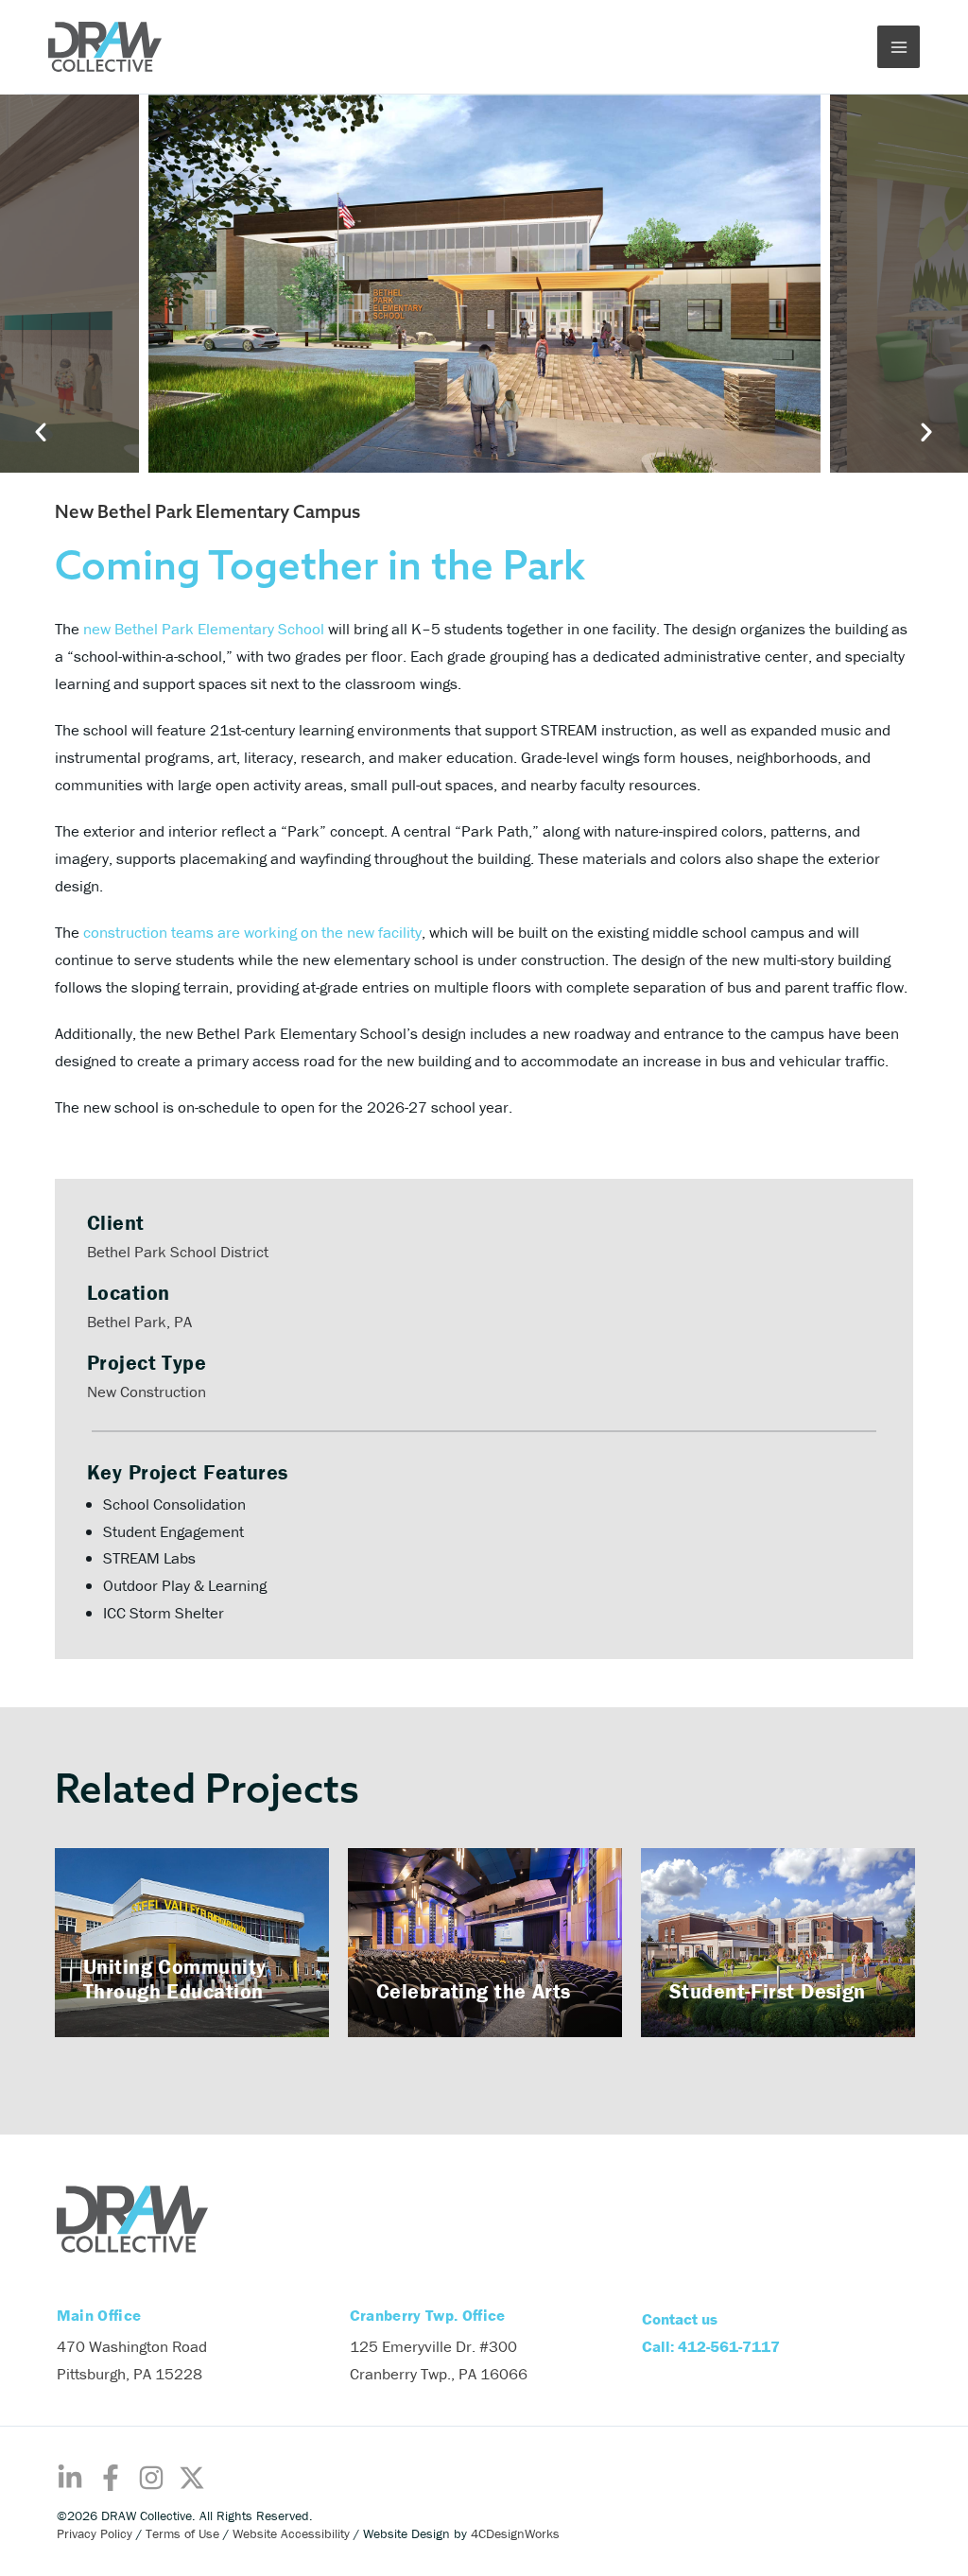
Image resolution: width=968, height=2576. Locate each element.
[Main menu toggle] (899, 47)
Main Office (99, 2315)
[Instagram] (151, 2478)
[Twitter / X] (192, 2478)
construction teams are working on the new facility (252, 932)
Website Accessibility (291, 2533)
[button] (74, 1941)
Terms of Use (182, 2533)
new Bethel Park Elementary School (202, 629)
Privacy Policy (95, 2533)
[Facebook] (111, 2478)
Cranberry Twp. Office (428, 2315)
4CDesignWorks (515, 2533)
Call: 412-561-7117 (711, 2346)
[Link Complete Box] (192, 1943)
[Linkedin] (70, 2478)
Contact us (680, 2319)
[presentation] (242, 284)
